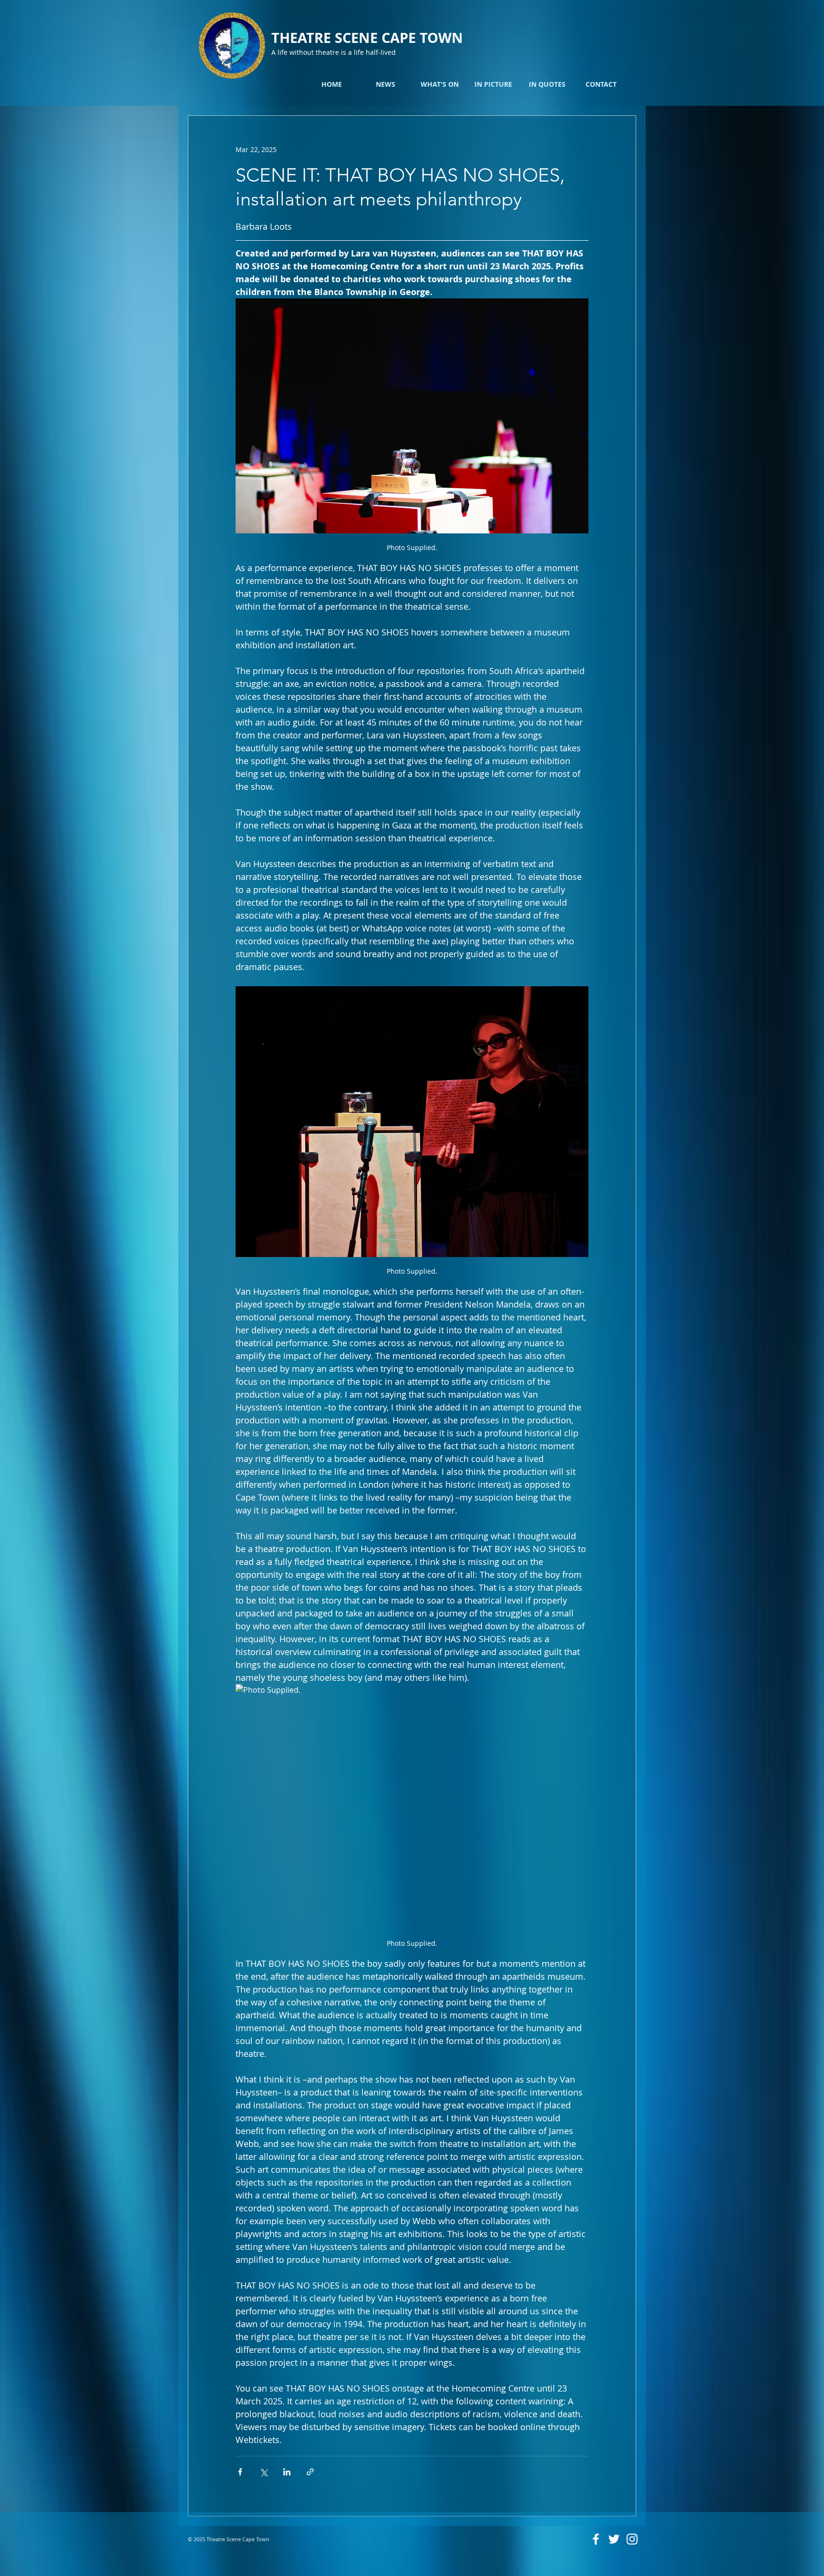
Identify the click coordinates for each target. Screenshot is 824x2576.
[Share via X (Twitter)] (263, 2472)
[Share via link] (310, 2472)
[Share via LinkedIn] (287, 2472)
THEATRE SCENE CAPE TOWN (367, 38)
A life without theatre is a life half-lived (334, 52)
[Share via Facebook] (240, 2472)
